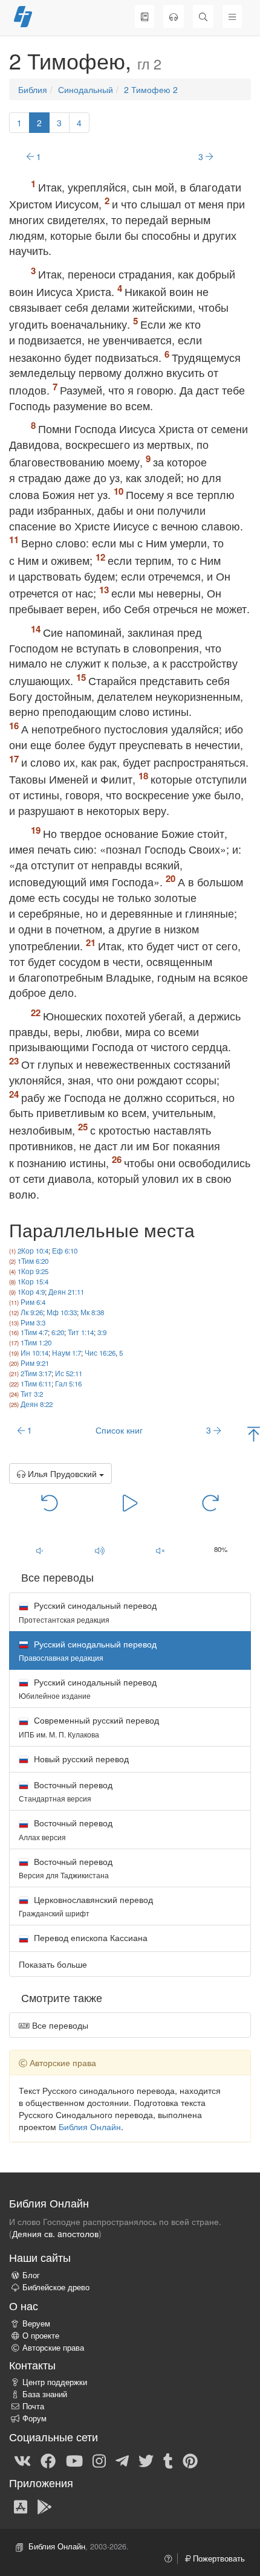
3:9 (102, 1332)
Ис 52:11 (69, 1373)
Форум (34, 2418)
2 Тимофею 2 (151, 89)
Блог (31, 2275)
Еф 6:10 (65, 1251)
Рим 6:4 (33, 1302)
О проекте (41, 2336)
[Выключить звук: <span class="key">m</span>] (160, 1550)
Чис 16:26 (100, 1353)
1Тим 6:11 (36, 1383)
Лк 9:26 (32, 1312)
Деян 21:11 (66, 1292)
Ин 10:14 (34, 1353)
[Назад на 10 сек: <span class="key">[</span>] (50, 1502)
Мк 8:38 (92, 1312)
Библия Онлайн (90, 2127)
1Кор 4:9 (31, 1292)
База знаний (45, 2394)
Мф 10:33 (62, 1312)
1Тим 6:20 (33, 1261)
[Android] (44, 2506)
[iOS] (21, 2506)
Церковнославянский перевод (86, 1906)
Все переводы (59, 2025)
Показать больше (53, 1964)
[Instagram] (99, 2460)
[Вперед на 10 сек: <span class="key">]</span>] (211, 1502)
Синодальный (86, 89)
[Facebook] (48, 2460)
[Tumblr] (168, 2460)
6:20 (58, 1332)
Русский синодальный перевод (88, 1612)
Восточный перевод (66, 1791)
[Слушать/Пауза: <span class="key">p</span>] (130, 1502)
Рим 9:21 (35, 1363)
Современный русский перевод (89, 1726)
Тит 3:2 (32, 1394)
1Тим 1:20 (36, 1342)
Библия (33, 89)
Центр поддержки (55, 2382)
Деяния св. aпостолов (55, 2233)
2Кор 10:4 (33, 1251)
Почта (33, 2406)
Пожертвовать (218, 2558)
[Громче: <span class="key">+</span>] (100, 1550)
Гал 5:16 (68, 1383)
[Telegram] (122, 2460)
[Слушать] (174, 16)
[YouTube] (74, 2460)
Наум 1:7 (67, 1353)
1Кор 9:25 (33, 1271)
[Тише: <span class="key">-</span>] (39, 1550)
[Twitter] (146, 2460)
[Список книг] (145, 16)
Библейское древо (56, 2287)
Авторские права (53, 2348)
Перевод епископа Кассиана (89, 1937)
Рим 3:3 (33, 1322)
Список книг (119, 1430)
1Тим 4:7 (34, 1332)
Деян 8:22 (37, 1404)
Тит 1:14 (81, 1332)
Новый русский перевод (80, 1759)
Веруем (36, 2323)
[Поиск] (203, 16)
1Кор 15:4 (33, 1281)
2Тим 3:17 (36, 1373)
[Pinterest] (190, 2460)
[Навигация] (232, 16)
